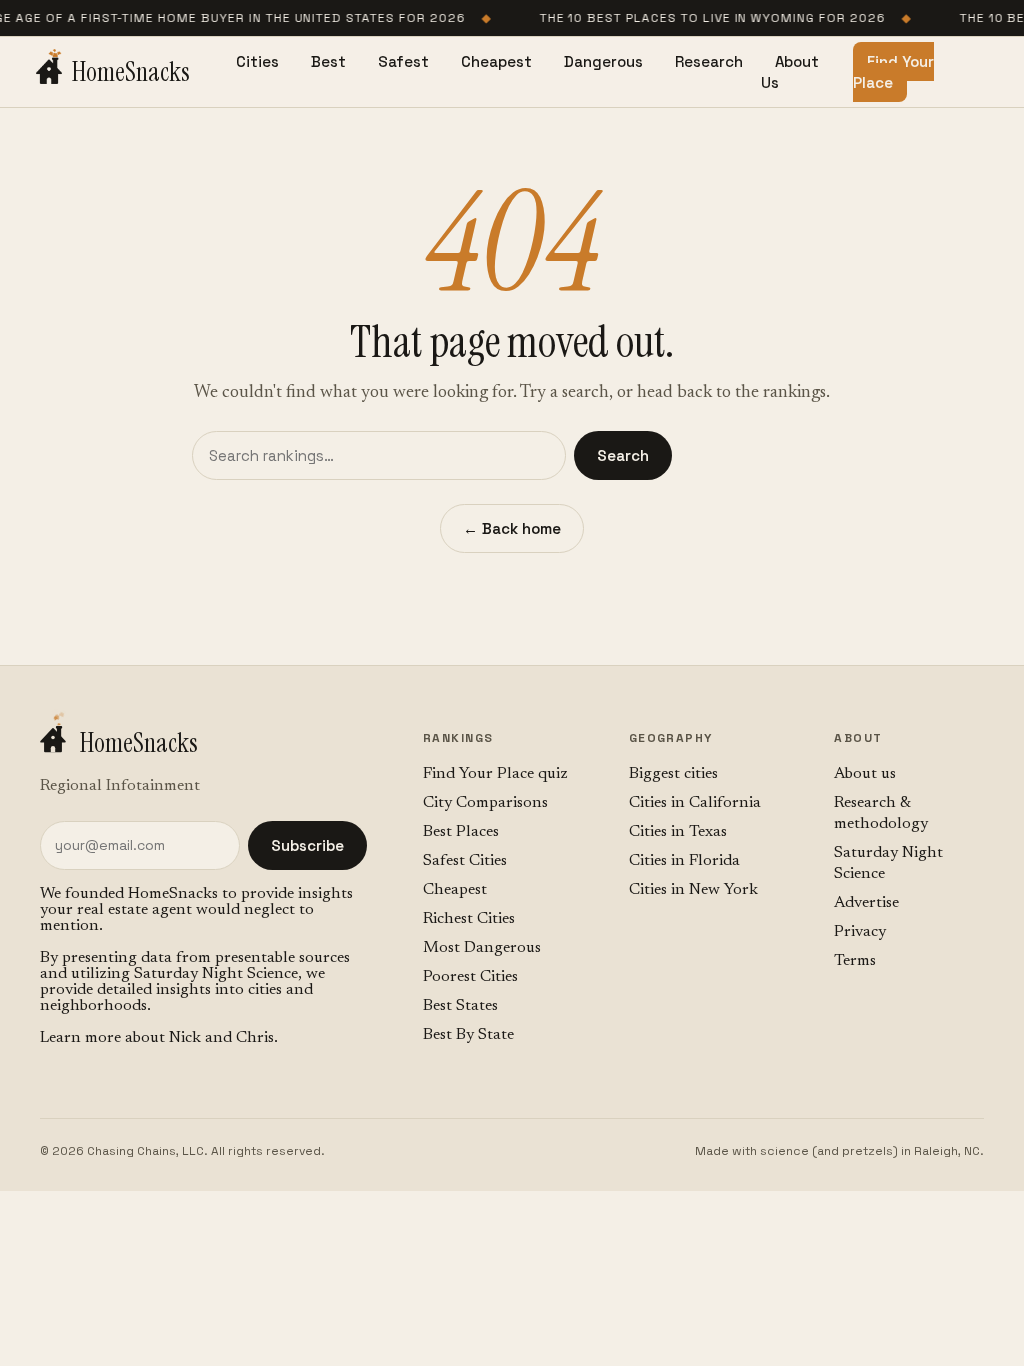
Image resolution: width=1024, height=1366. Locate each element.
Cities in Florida (684, 861)
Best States (460, 1006)
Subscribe (307, 845)
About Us (790, 72)
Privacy (860, 932)
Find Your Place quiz (495, 774)
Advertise (866, 903)
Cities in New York (693, 890)
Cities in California (695, 803)
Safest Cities (465, 861)
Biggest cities (673, 774)
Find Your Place (893, 72)
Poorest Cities (470, 977)
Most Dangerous (482, 948)
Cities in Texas (678, 832)
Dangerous (603, 61)
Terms (855, 961)
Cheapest (496, 61)
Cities (257, 61)
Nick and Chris (221, 1038)
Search (623, 455)
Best (328, 61)
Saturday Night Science (216, 974)
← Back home (512, 528)
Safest (403, 61)
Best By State (468, 1035)
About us (865, 774)
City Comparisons (485, 803)
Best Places (461, 832)
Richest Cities (469, 919)
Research (709, 61)
